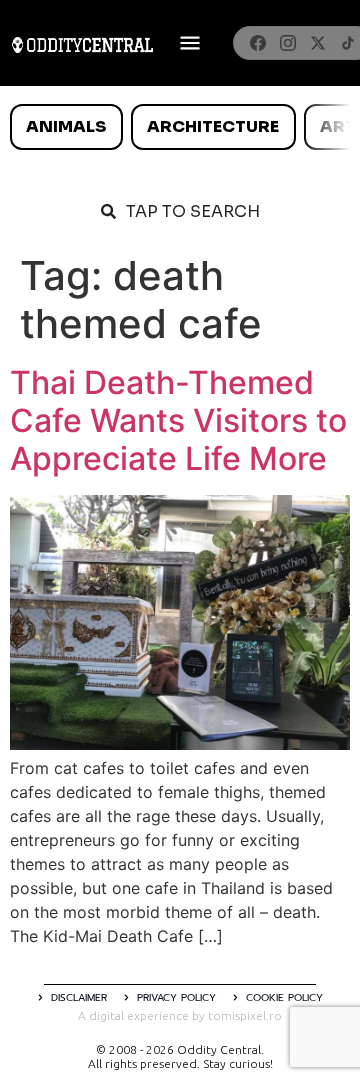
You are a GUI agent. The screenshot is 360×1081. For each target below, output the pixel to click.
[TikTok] (348, 43)
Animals (66, 126)
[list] (180, 127)
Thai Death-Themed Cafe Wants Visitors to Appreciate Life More (178, 421)
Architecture (213, 126)
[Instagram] (288, 43)
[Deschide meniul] (190, 43)
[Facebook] (258, 43)
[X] (318, 43)
